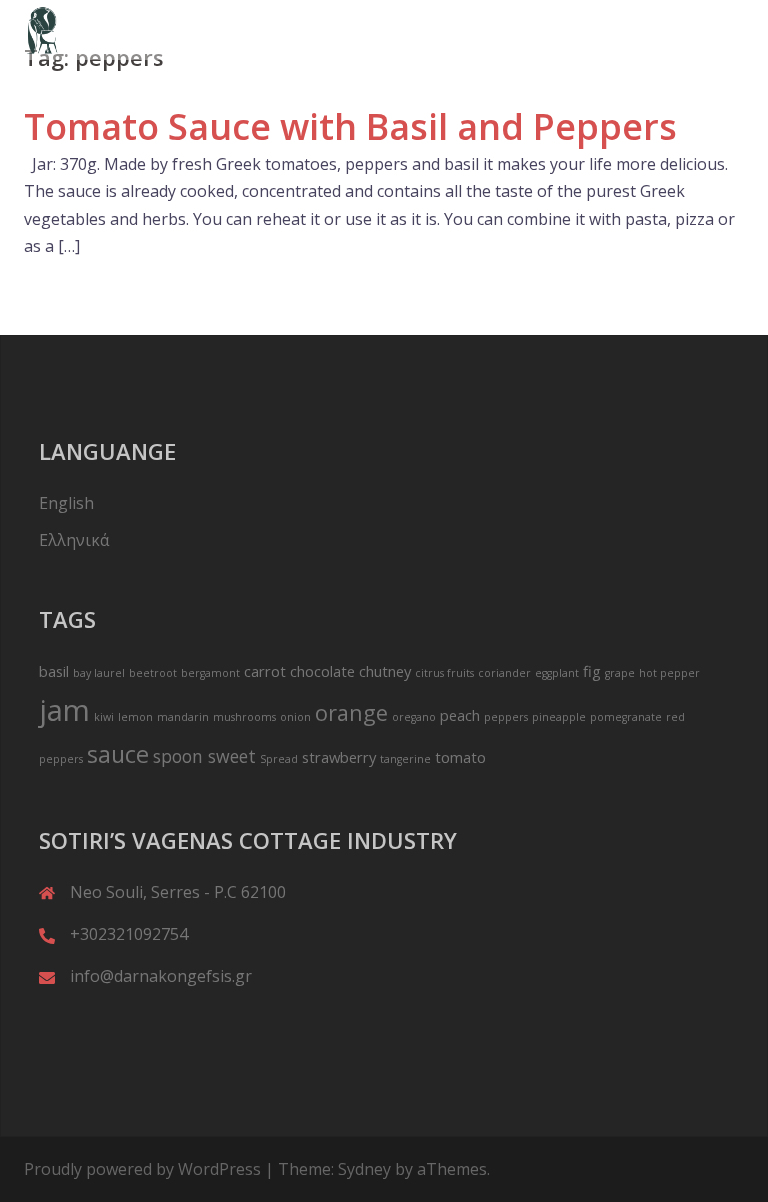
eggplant (557, 673)
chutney (385, 671)
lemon (135, 717)
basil (54, 671)
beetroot (153, 673)
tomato (460, 757)
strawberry (339, 757)
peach (460, 715)
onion (295, 717)
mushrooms (244, 717)
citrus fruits (444, 673)
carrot (265, 671)
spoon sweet (204, 756)
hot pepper (669, 673)
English (66, 503)
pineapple (559, 717)
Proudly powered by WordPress (142, 1169)
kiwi (104, 717)
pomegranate (626, 717)
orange (351, 712)
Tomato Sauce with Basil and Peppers (350, 126)
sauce (118, 754)
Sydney (364, 1169)
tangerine (405, 759)
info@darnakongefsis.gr (161, 976)
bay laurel (99, 673)
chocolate (322, 671)
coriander (504, 673)
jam (64, 710)
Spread (279, 759)
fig (592, 671)
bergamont (210, 673)
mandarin (183, 717)
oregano (414, 717)
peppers (506, 717)
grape (620, 673)
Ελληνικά (74, 540)
